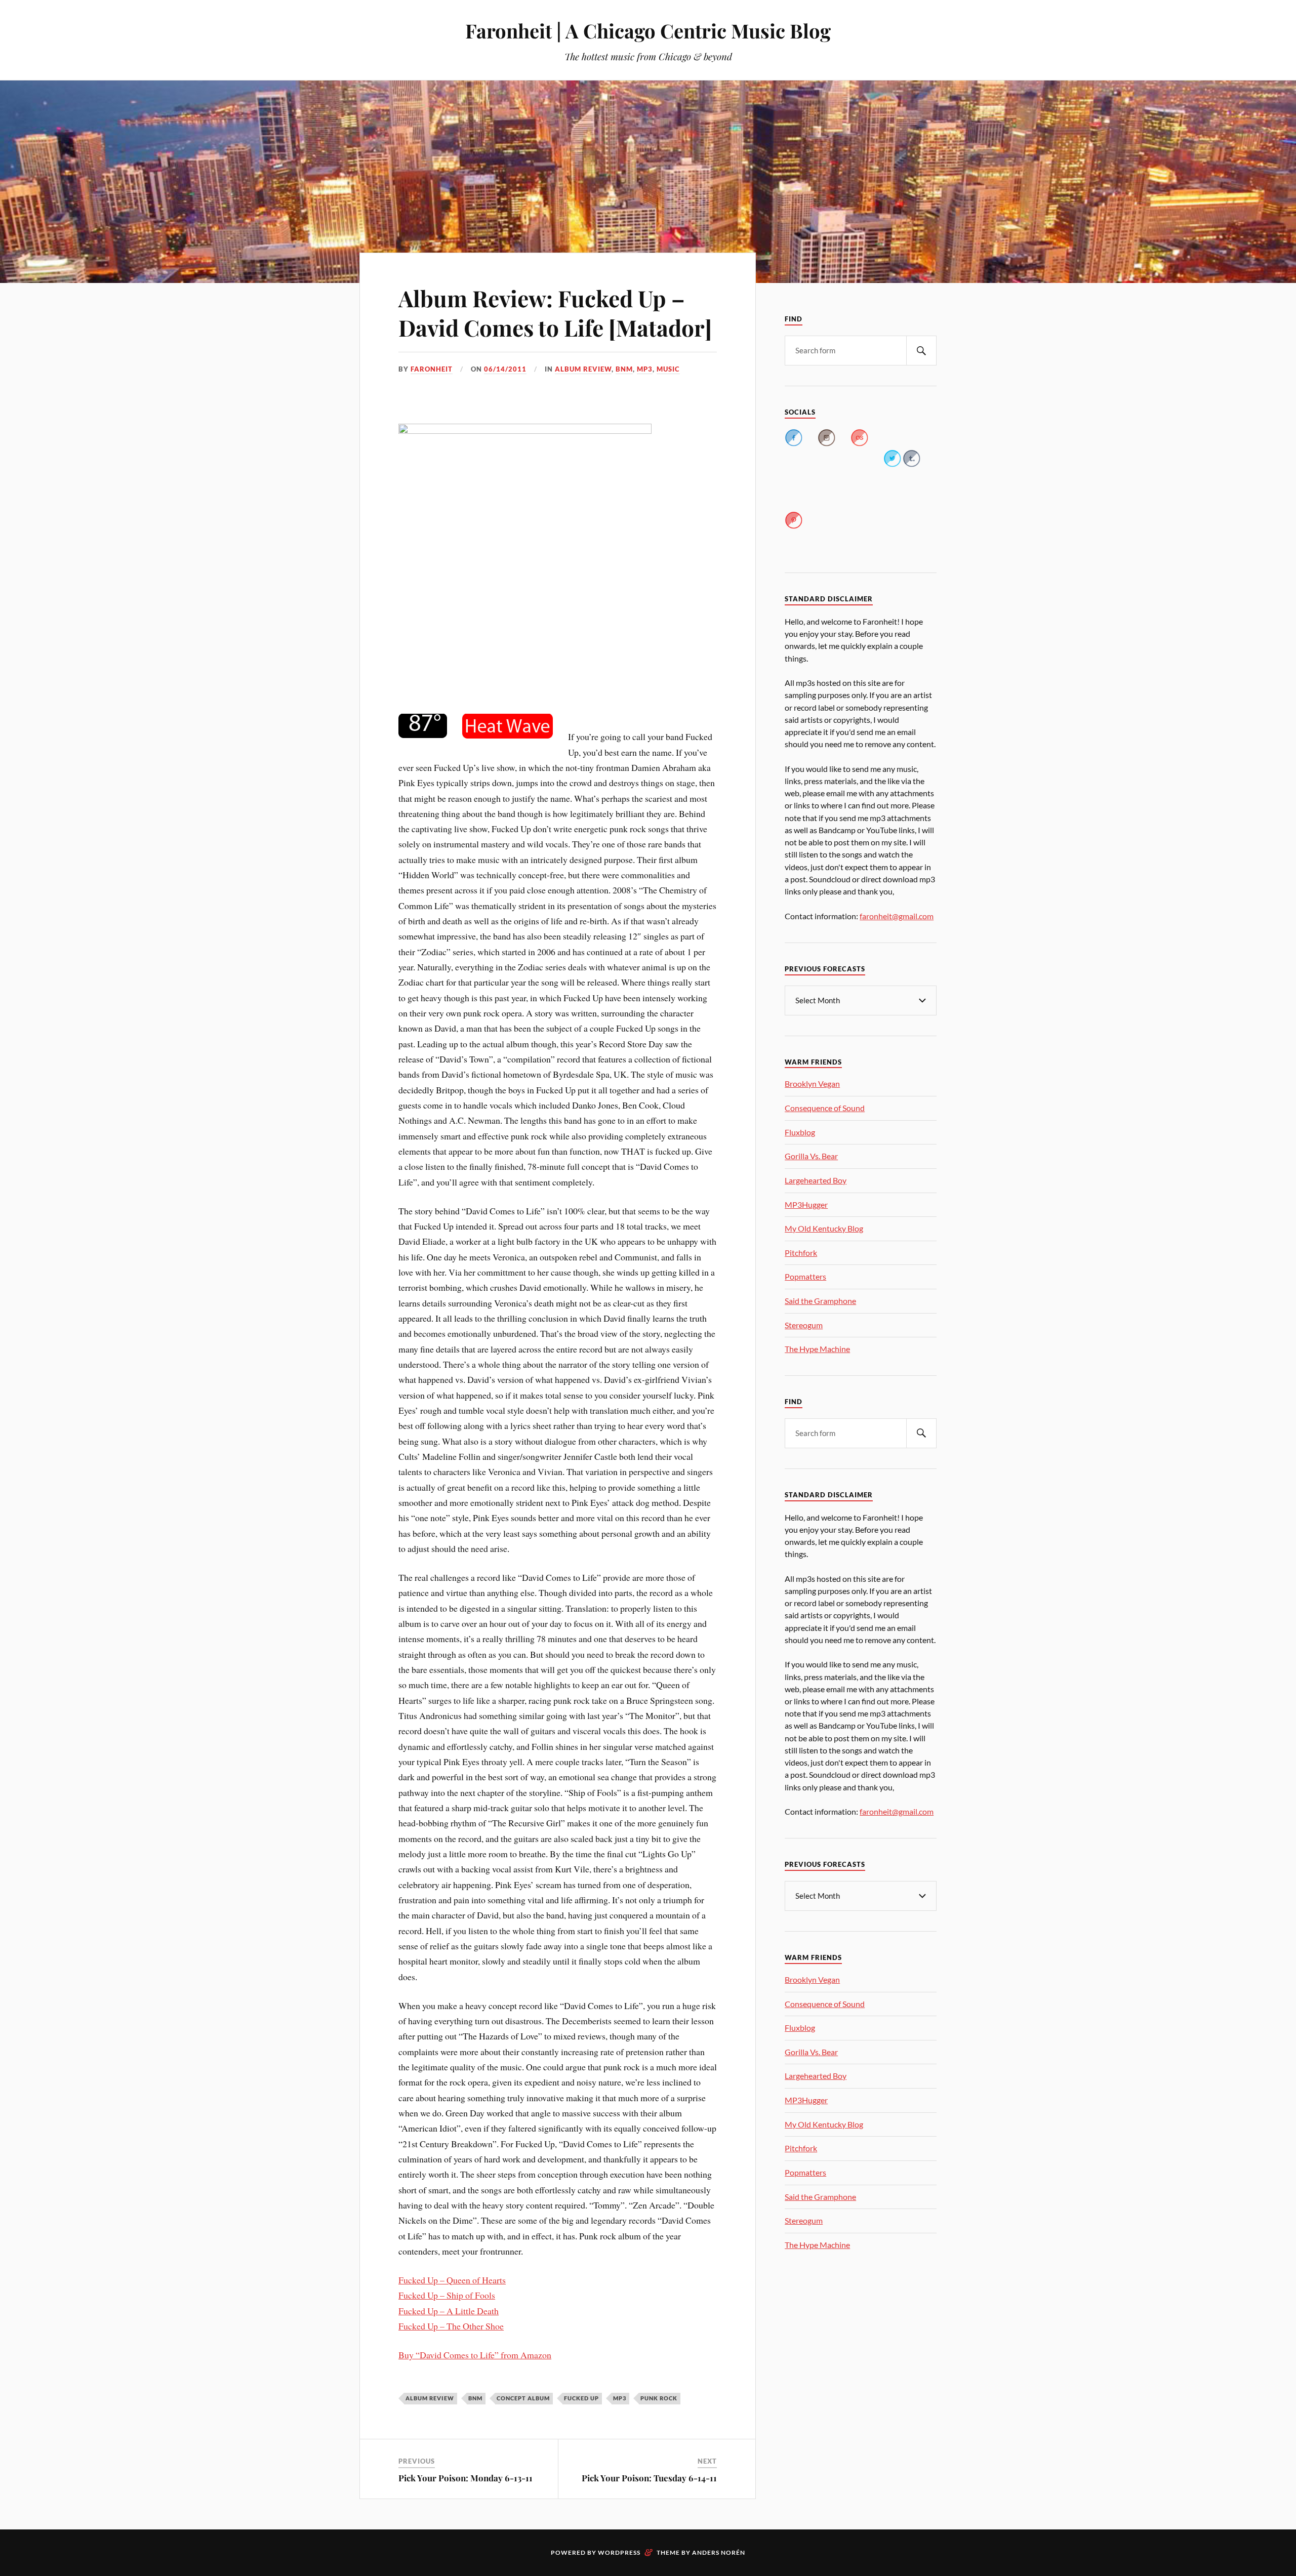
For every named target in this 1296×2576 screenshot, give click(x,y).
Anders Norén (719, 2552)
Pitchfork (801, 1253)
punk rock (659, 2398)
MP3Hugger (806, 1204)
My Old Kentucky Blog (824, 1228)
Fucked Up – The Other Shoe (451, 2326)
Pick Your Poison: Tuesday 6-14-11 (649, 2478)
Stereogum (804, 1325)
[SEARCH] (921, 351)
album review (583, 369)
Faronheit (432, 369)
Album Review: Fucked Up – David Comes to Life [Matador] (555, 312)
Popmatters (805, 1276)
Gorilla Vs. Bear (811, 1156)
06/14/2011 (505, 369)
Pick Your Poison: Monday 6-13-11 (465, 2478)
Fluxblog (800, 1132)
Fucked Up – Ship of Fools (447, 2295)
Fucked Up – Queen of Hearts (452, 2280)
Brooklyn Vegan (812, 1083)
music (668, 369)
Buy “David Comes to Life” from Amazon (475, 2355)
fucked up (581, 2398)
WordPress (619, 2552)
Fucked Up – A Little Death (449, 2311)
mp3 (645, 369)
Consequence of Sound (825, 1108)
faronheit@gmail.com (897, 916)
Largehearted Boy (816, 1180)
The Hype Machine (817, 1349)
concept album (523, 2398)
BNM (624, 369)
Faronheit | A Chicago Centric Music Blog (648, 31)
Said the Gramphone (820, 1301)
